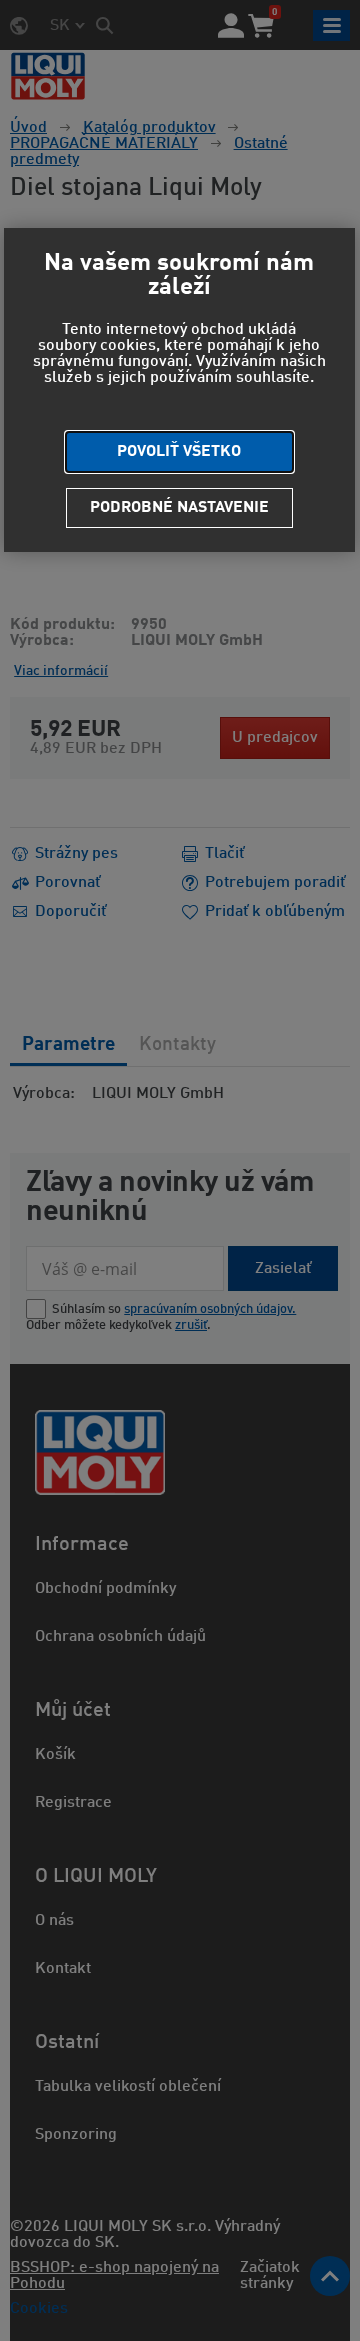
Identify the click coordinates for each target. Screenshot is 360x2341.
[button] (179, 452)
